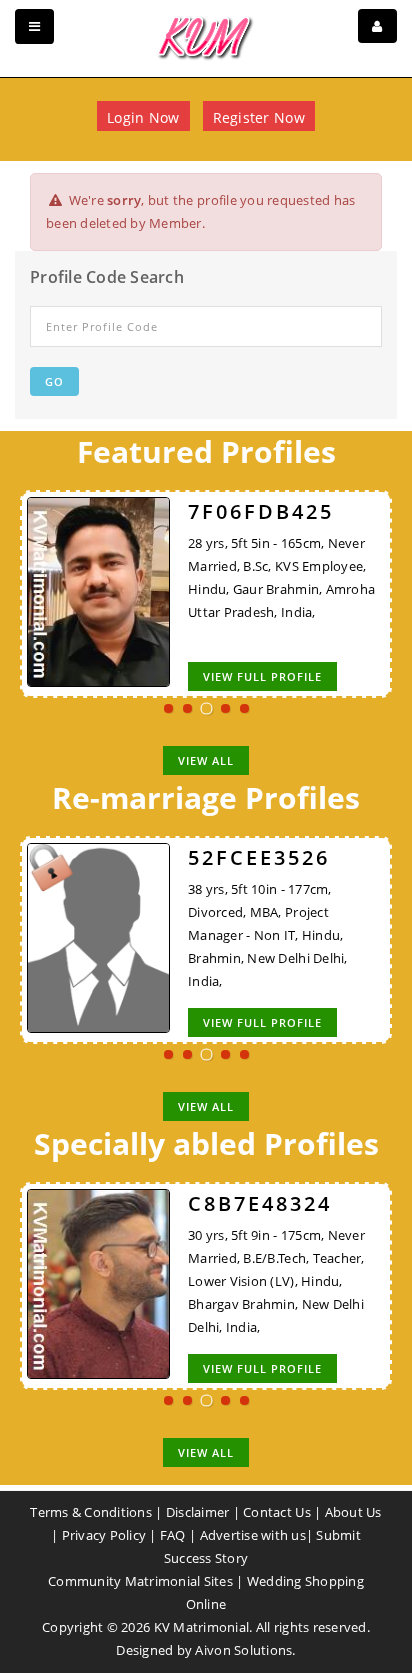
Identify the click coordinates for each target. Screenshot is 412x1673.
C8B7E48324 (260, 1203)
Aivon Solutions (243, 1650)
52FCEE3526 (259, 857)
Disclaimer (198, 1512)
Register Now (259, 117)
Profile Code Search (107, 277)
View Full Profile (262, 676)
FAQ (173, 1535)
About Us (353, 1512)
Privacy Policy (104, 1535)
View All (206, 760)
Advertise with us (253, 1535)
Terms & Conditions (91, 1512)
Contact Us (277, 1512)
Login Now (143, 117)
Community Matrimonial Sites (140, 1581)
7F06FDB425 (261, 511)
